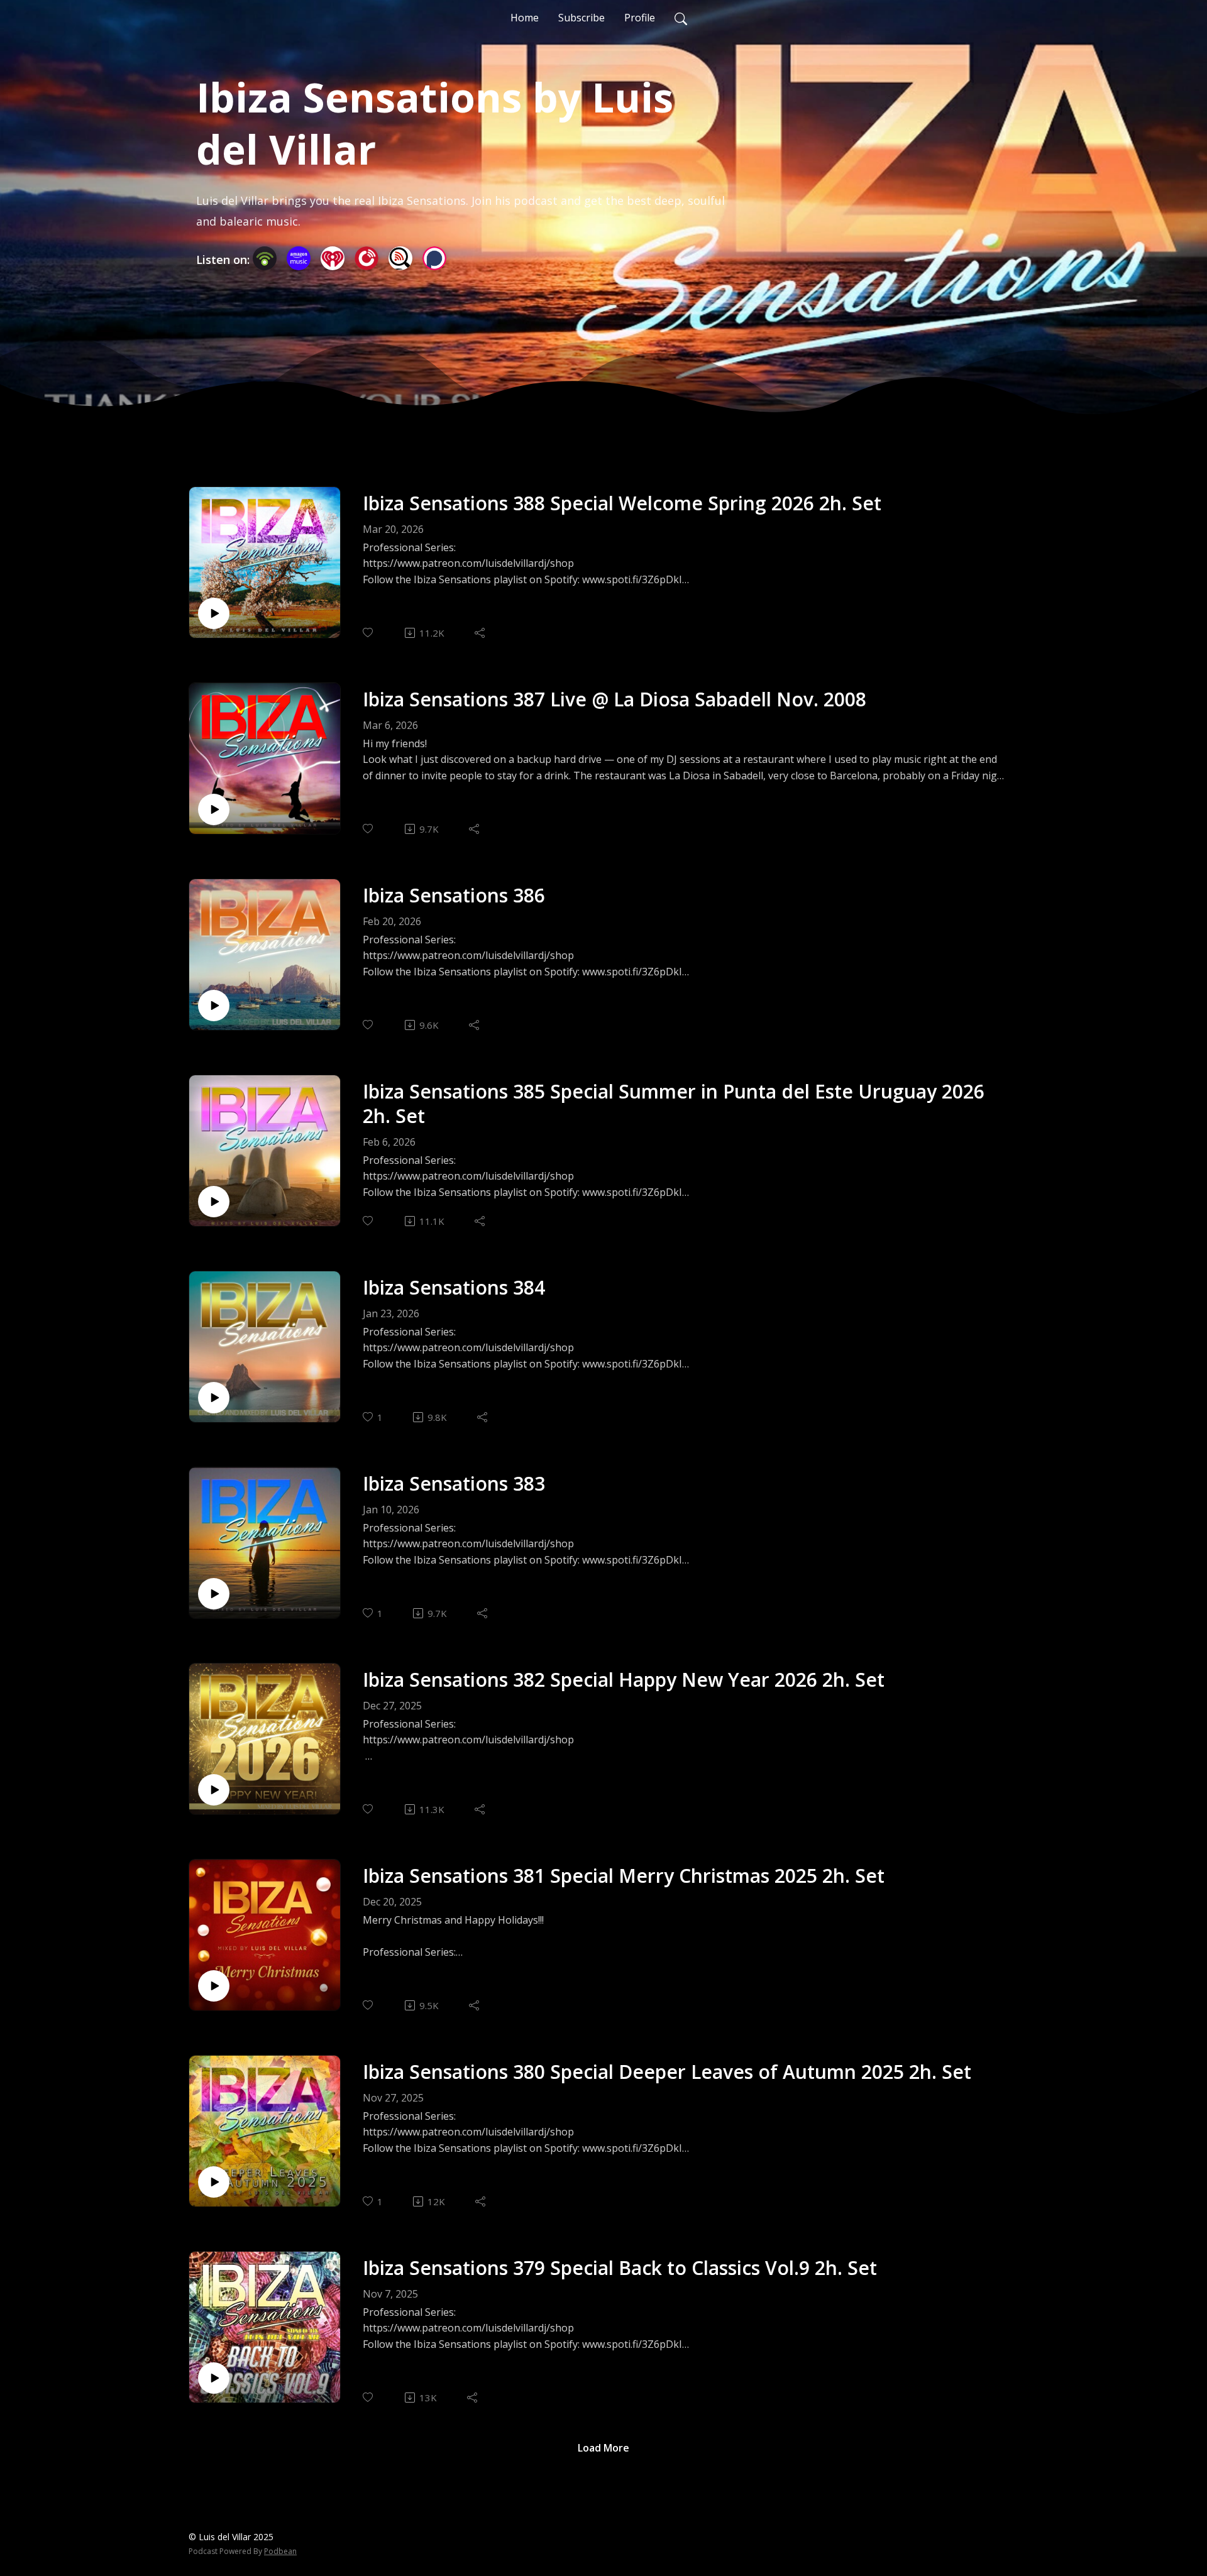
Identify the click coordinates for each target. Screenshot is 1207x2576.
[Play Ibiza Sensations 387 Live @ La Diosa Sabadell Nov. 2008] (214, 809)
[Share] (481, 633)
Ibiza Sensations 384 (454, 1287)
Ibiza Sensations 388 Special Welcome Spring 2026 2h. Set (622, 503)
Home (525, 18)
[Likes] (369, 633)
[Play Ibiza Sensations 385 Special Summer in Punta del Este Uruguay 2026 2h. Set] (214, 1202)
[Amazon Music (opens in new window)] (299, 258)
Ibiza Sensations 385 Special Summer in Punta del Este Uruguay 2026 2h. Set (674, 1104)
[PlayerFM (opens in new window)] (367, 258)
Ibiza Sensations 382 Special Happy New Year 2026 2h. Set (624, 1680)
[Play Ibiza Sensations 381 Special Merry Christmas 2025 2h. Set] (214, 1986)
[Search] (681, 18)
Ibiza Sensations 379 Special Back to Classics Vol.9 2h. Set (620, 2268)
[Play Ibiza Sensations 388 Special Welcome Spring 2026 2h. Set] (214, 613)
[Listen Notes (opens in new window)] (400, 258)
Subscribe (581, 18)
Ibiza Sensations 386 (454, 895)
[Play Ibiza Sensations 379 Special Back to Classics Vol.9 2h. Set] (214, 2378)
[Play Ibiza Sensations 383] (214, 1594)
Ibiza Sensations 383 (454, 1483)
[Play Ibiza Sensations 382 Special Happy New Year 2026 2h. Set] (214, 1790)
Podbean (280, 2551)
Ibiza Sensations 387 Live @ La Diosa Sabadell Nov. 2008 (615, 699)
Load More (603, 2448)
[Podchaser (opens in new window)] (434, 258)
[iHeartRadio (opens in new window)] (333, 258)
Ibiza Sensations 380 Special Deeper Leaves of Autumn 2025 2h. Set (667, 2072)
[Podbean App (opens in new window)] (265, 258)
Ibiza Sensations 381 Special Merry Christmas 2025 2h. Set (624, 1876)
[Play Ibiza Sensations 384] (214, 1398)
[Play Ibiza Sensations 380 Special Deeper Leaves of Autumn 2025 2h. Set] (214, 2182)
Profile (640, 18)
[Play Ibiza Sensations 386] (214, 1006)
